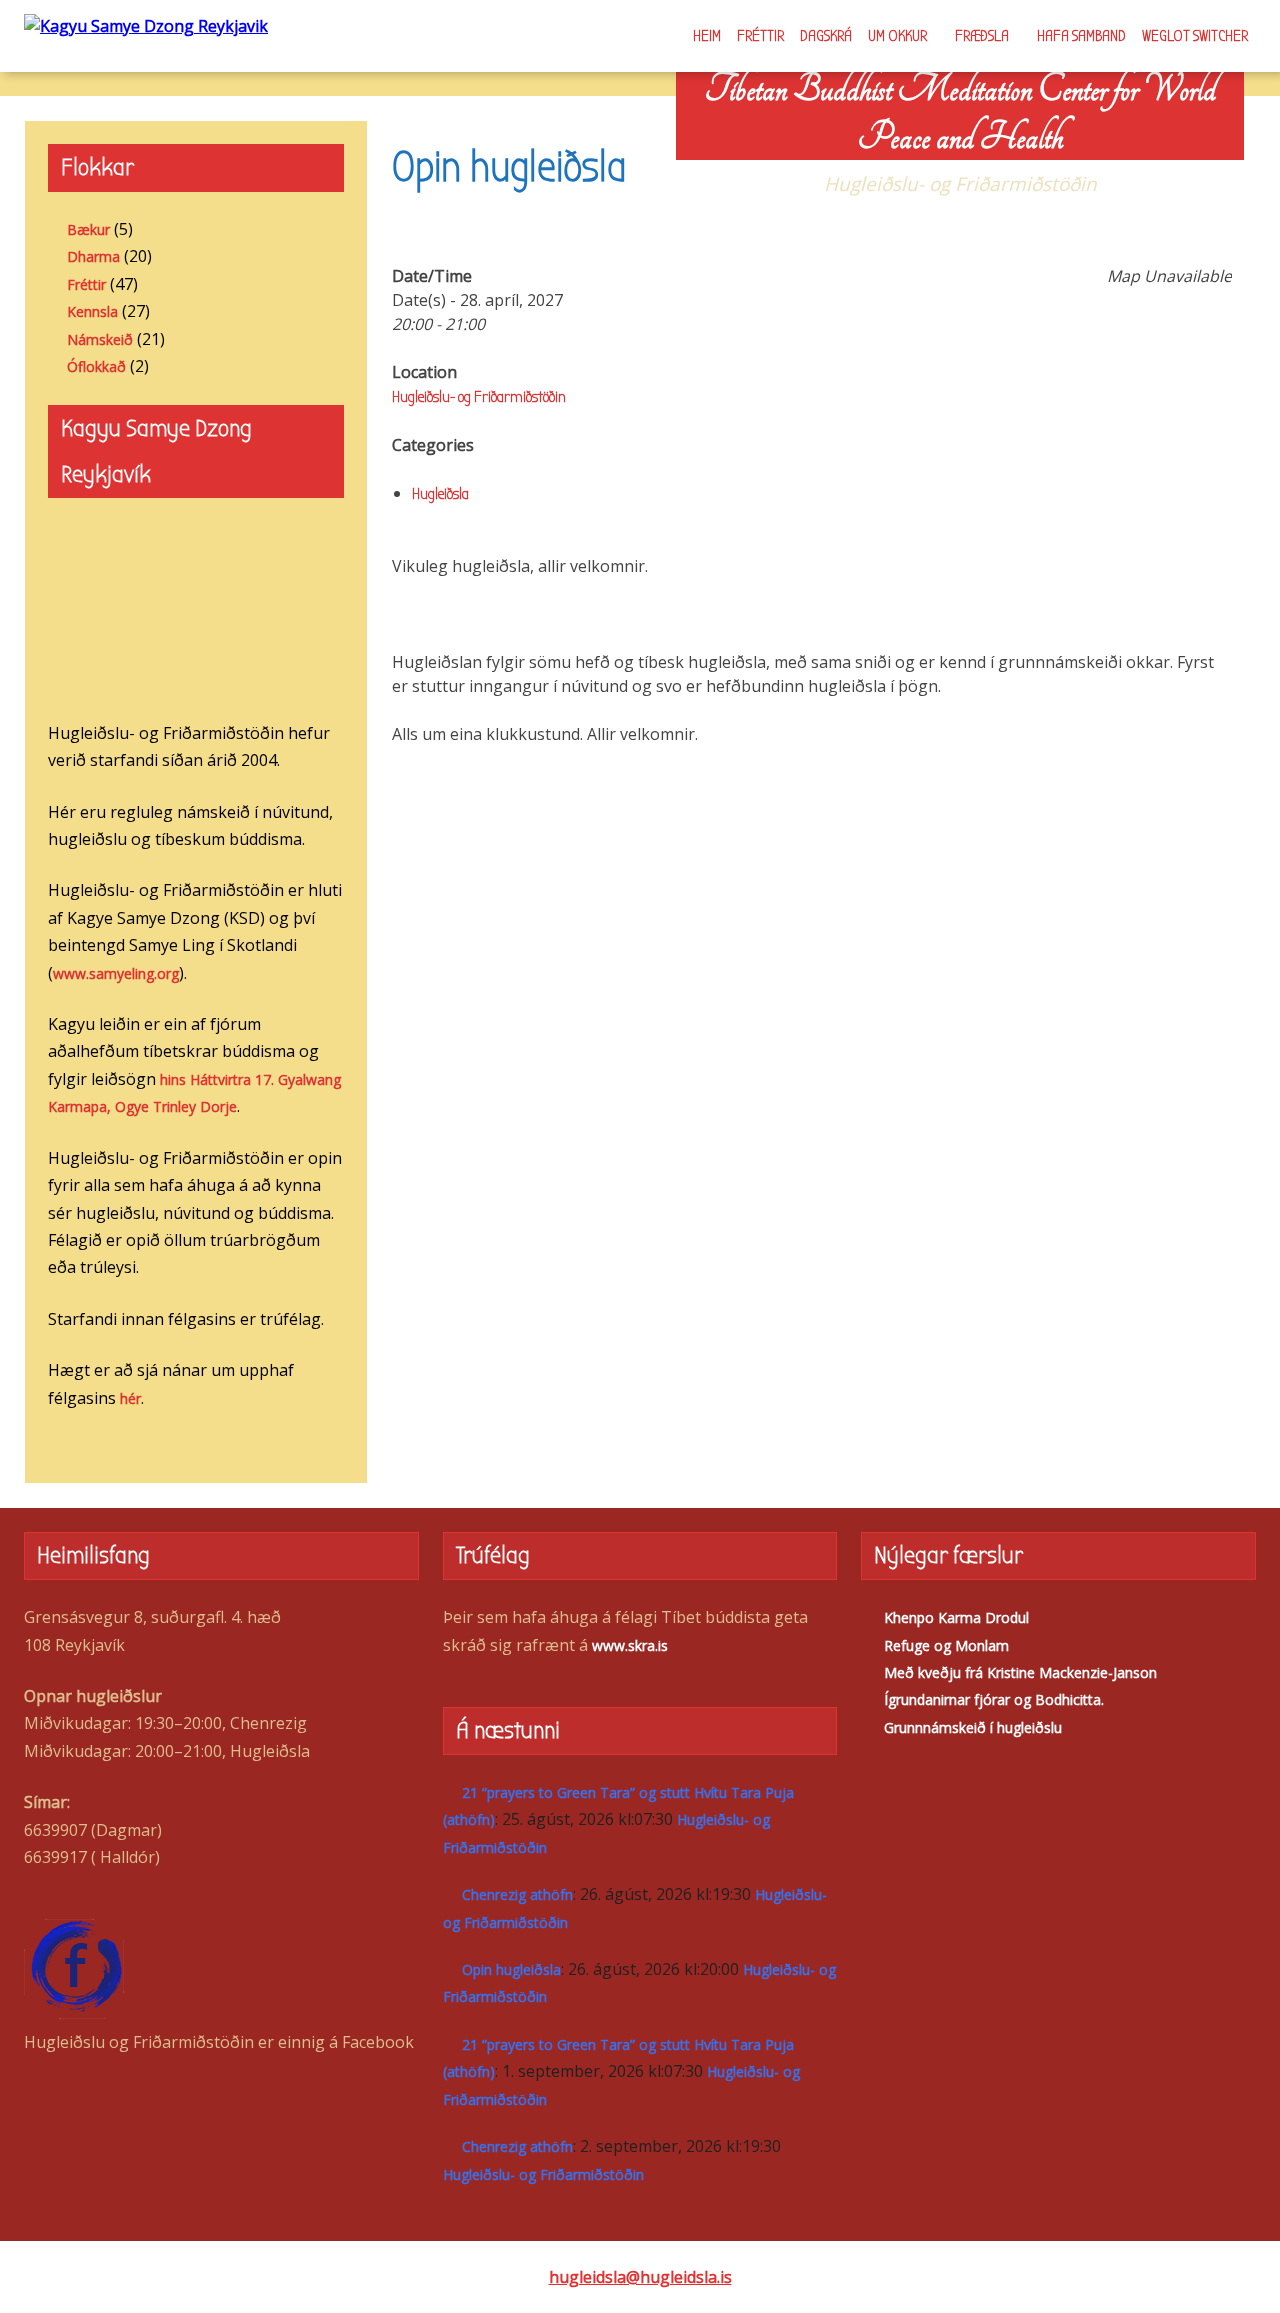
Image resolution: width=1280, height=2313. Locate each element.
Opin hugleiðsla (511, 1969)
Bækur (88, 229)
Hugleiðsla (440, 494)
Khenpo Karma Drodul (956, 1617)
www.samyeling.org (116, 973)
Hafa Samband (1081, 36)
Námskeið (100, 339)
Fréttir (760, 36)
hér (130, 1398)
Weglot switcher (1195, 36)
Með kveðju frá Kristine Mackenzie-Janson (1020, 1672)
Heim (707, 36)
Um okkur (897, 36)
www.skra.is (630, 1645)
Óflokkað (96, 366)
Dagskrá (826, 36)
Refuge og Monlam (946, 1645)
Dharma (93, 256)
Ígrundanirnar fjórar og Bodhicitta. (994, 1699)
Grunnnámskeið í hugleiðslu (973, 1727)
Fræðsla (982, 36)
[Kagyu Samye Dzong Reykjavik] (146, 25)
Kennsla (92, 311)
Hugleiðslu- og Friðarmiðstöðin (479, 397)
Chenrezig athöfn (517, 1894)
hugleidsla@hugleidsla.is (640, 2277)
